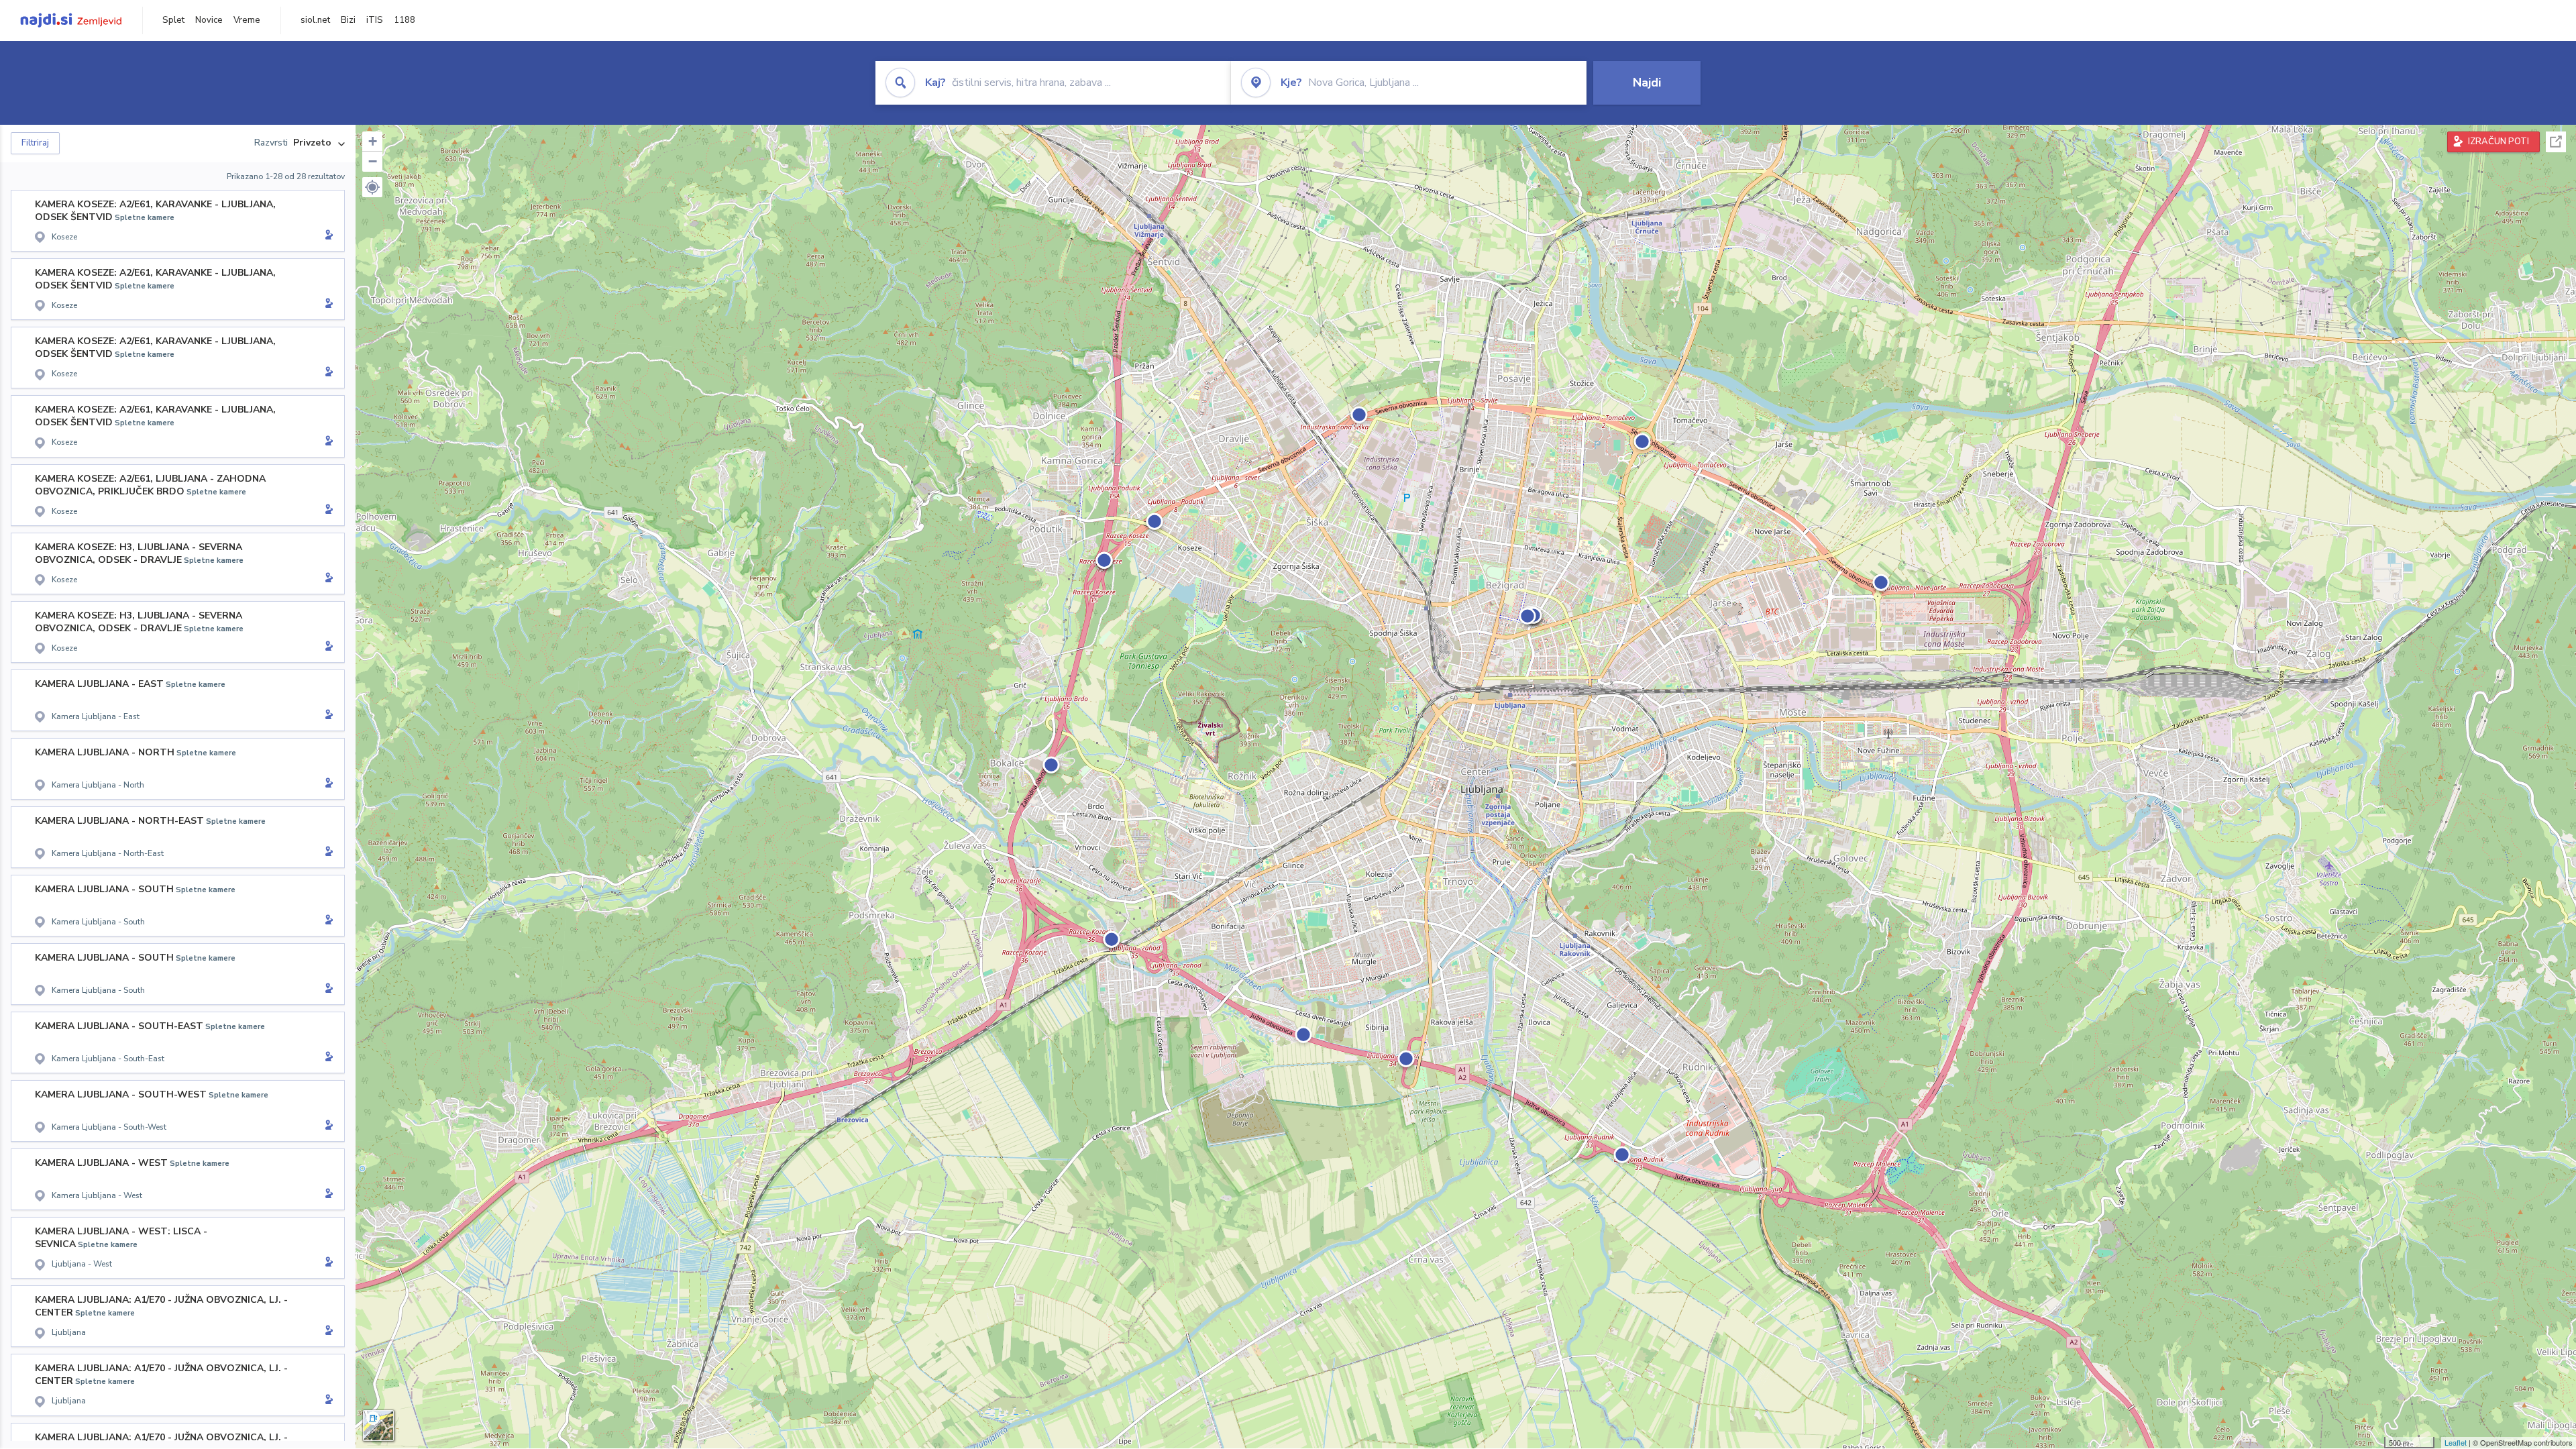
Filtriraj (35, 143)
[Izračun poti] (327, 236)
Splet (173, 20)
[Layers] (378, 1426)
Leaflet (2456, 1442)
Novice (209, 20)
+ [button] (373, 141)
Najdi (1647, 83)
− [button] (373, 161)
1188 (405, 20)
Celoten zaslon (2556, 142)
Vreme (247, 20)
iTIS (375, 20)
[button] (372, 187)
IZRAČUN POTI (2499, 142)
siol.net (315, 20)
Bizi (348, 20)
